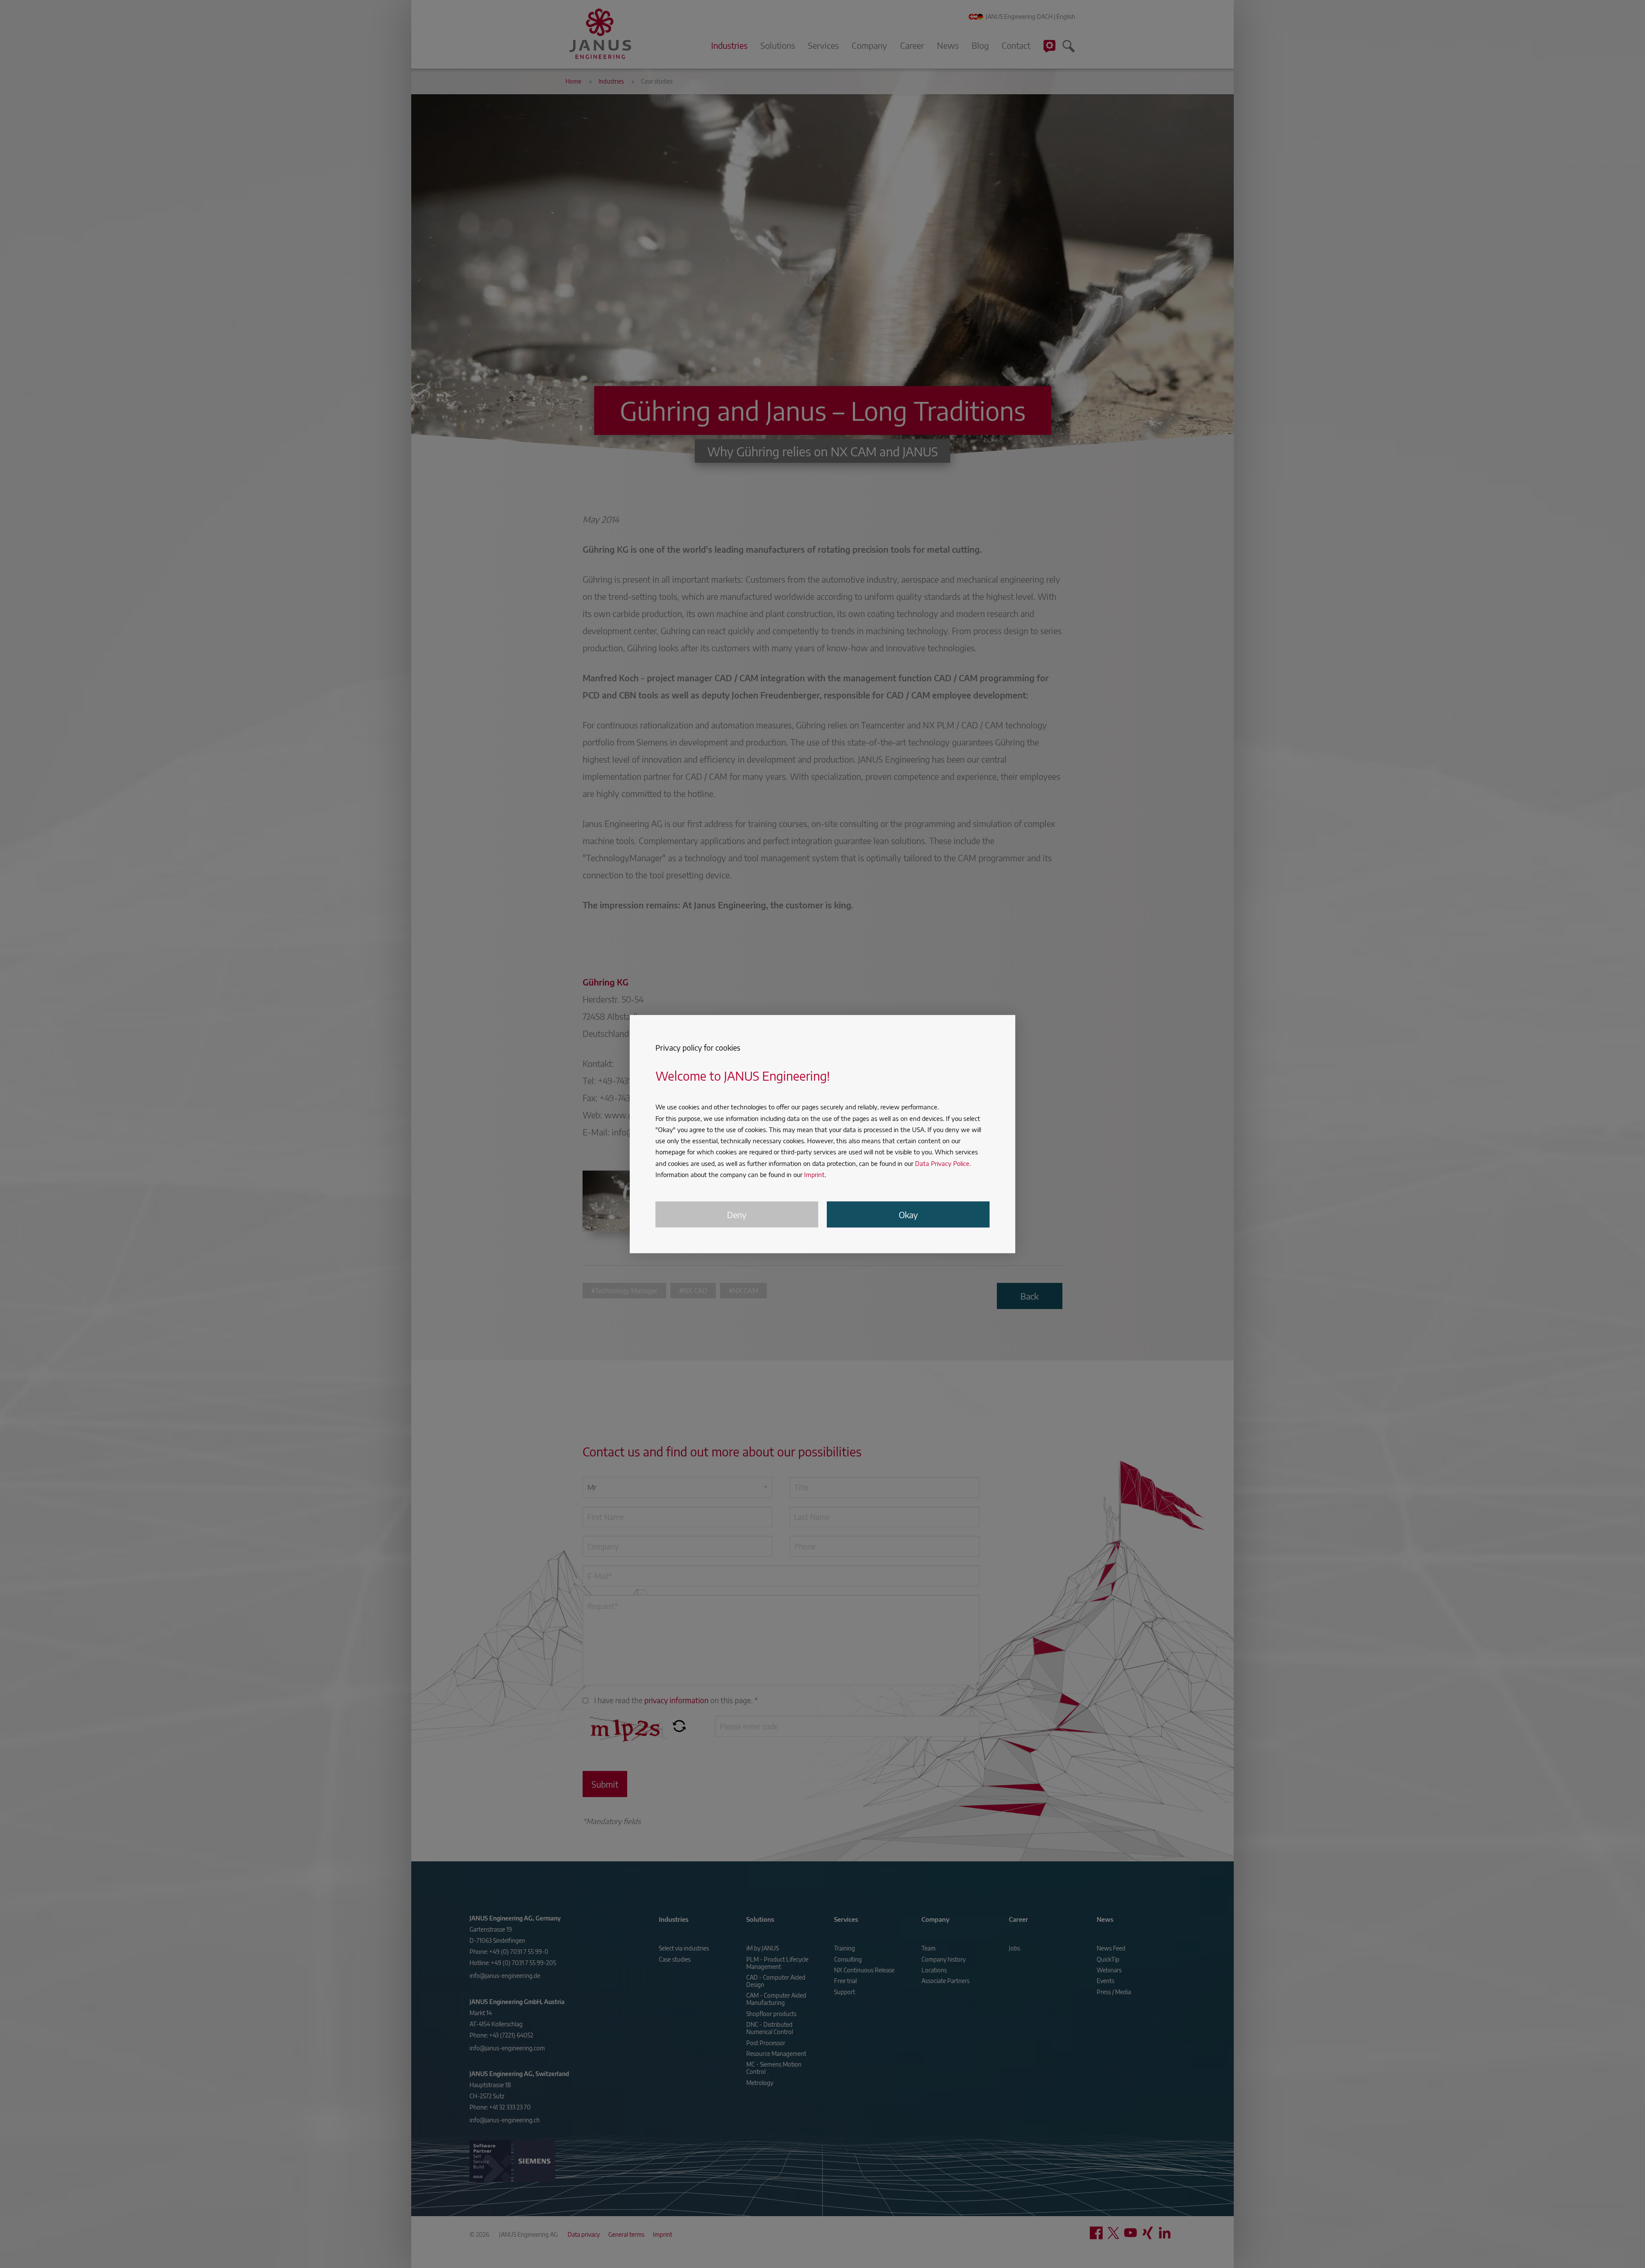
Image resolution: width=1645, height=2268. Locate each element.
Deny (737, 1215)
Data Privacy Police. (943, 1163)
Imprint (814, 1174)
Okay (908, 1215)
